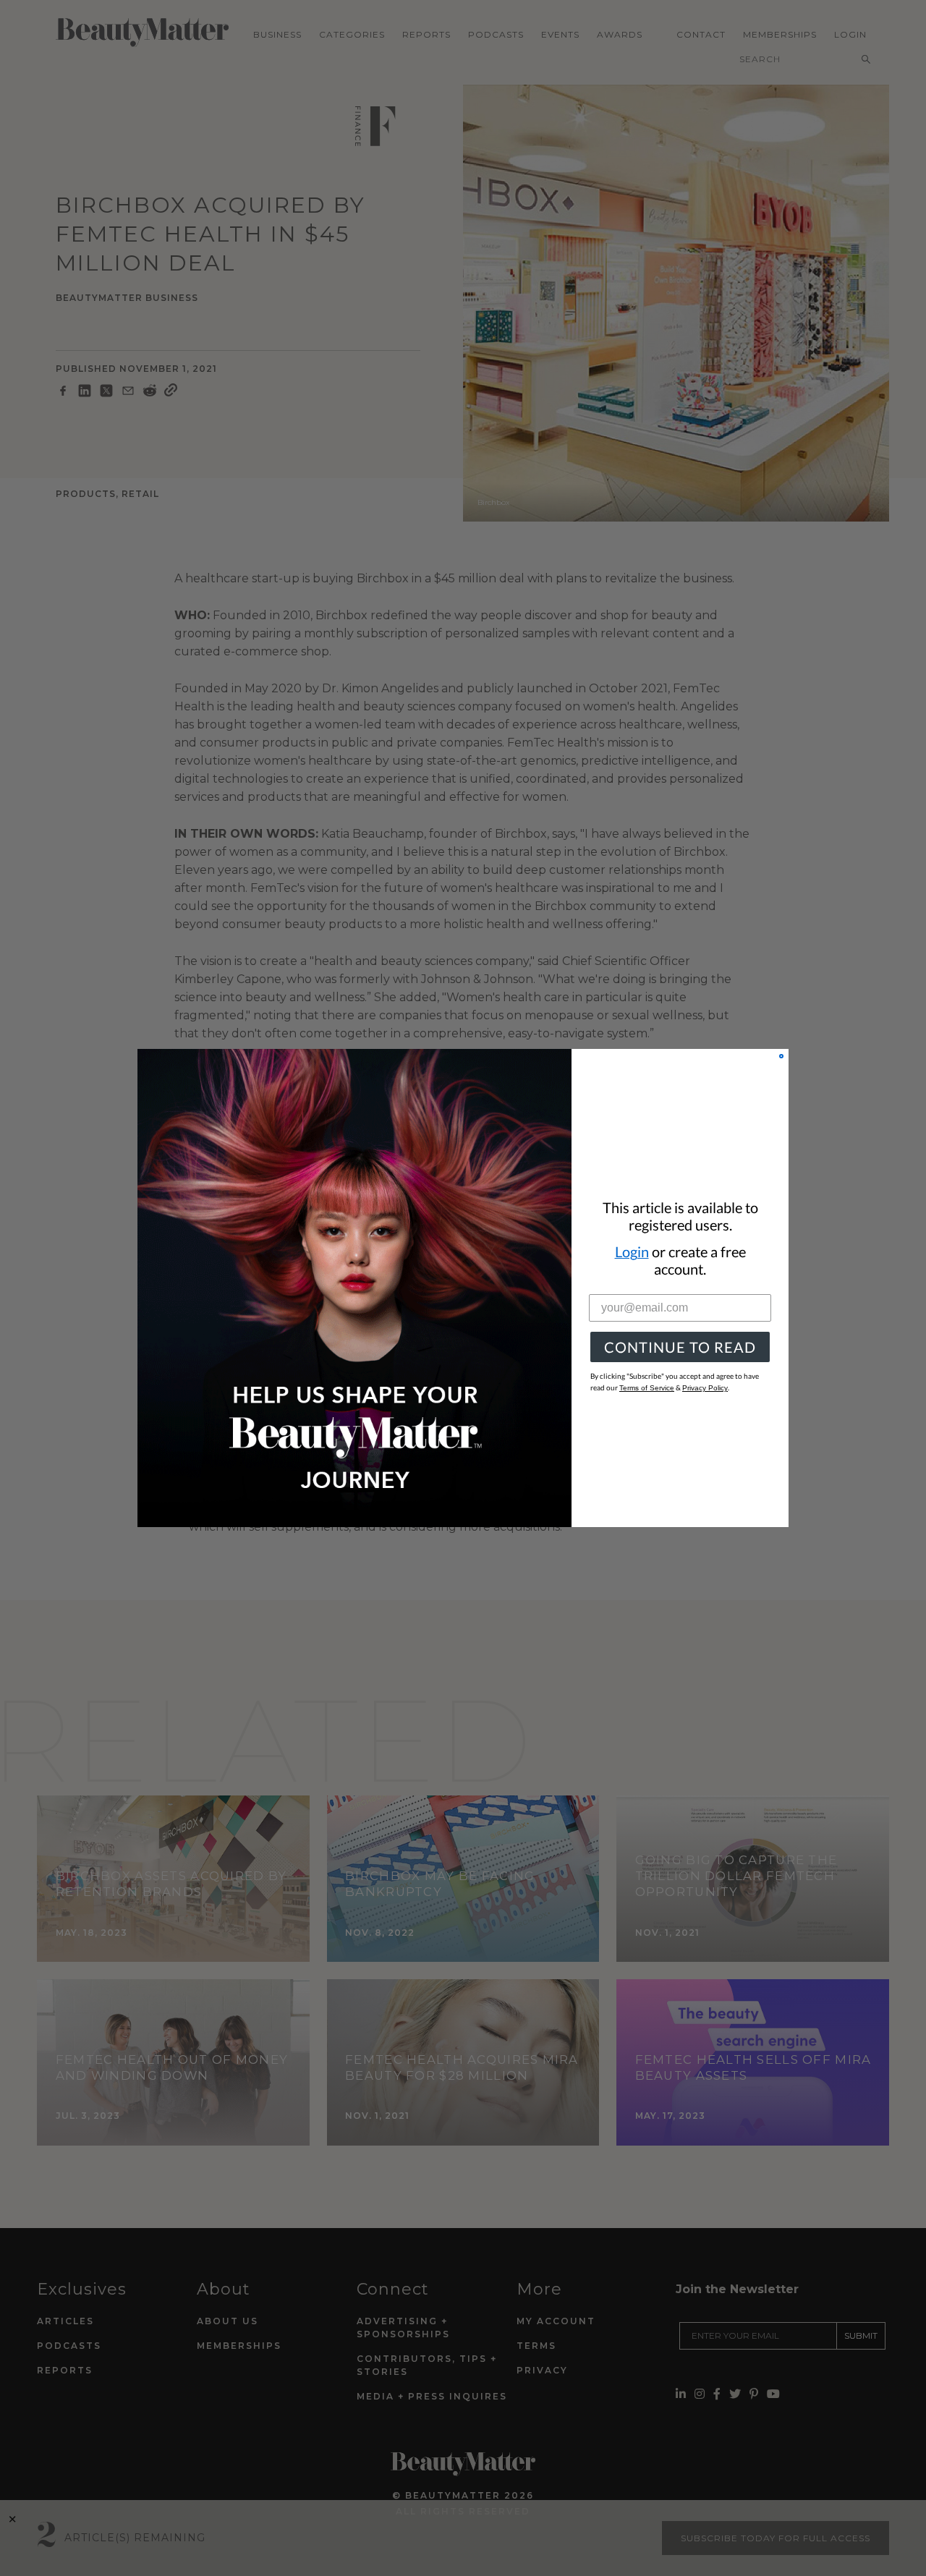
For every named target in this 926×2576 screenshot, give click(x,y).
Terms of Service (647, 1388)
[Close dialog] (781, 1056)
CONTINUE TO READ (680, 1347)
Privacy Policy (705, 1388)
